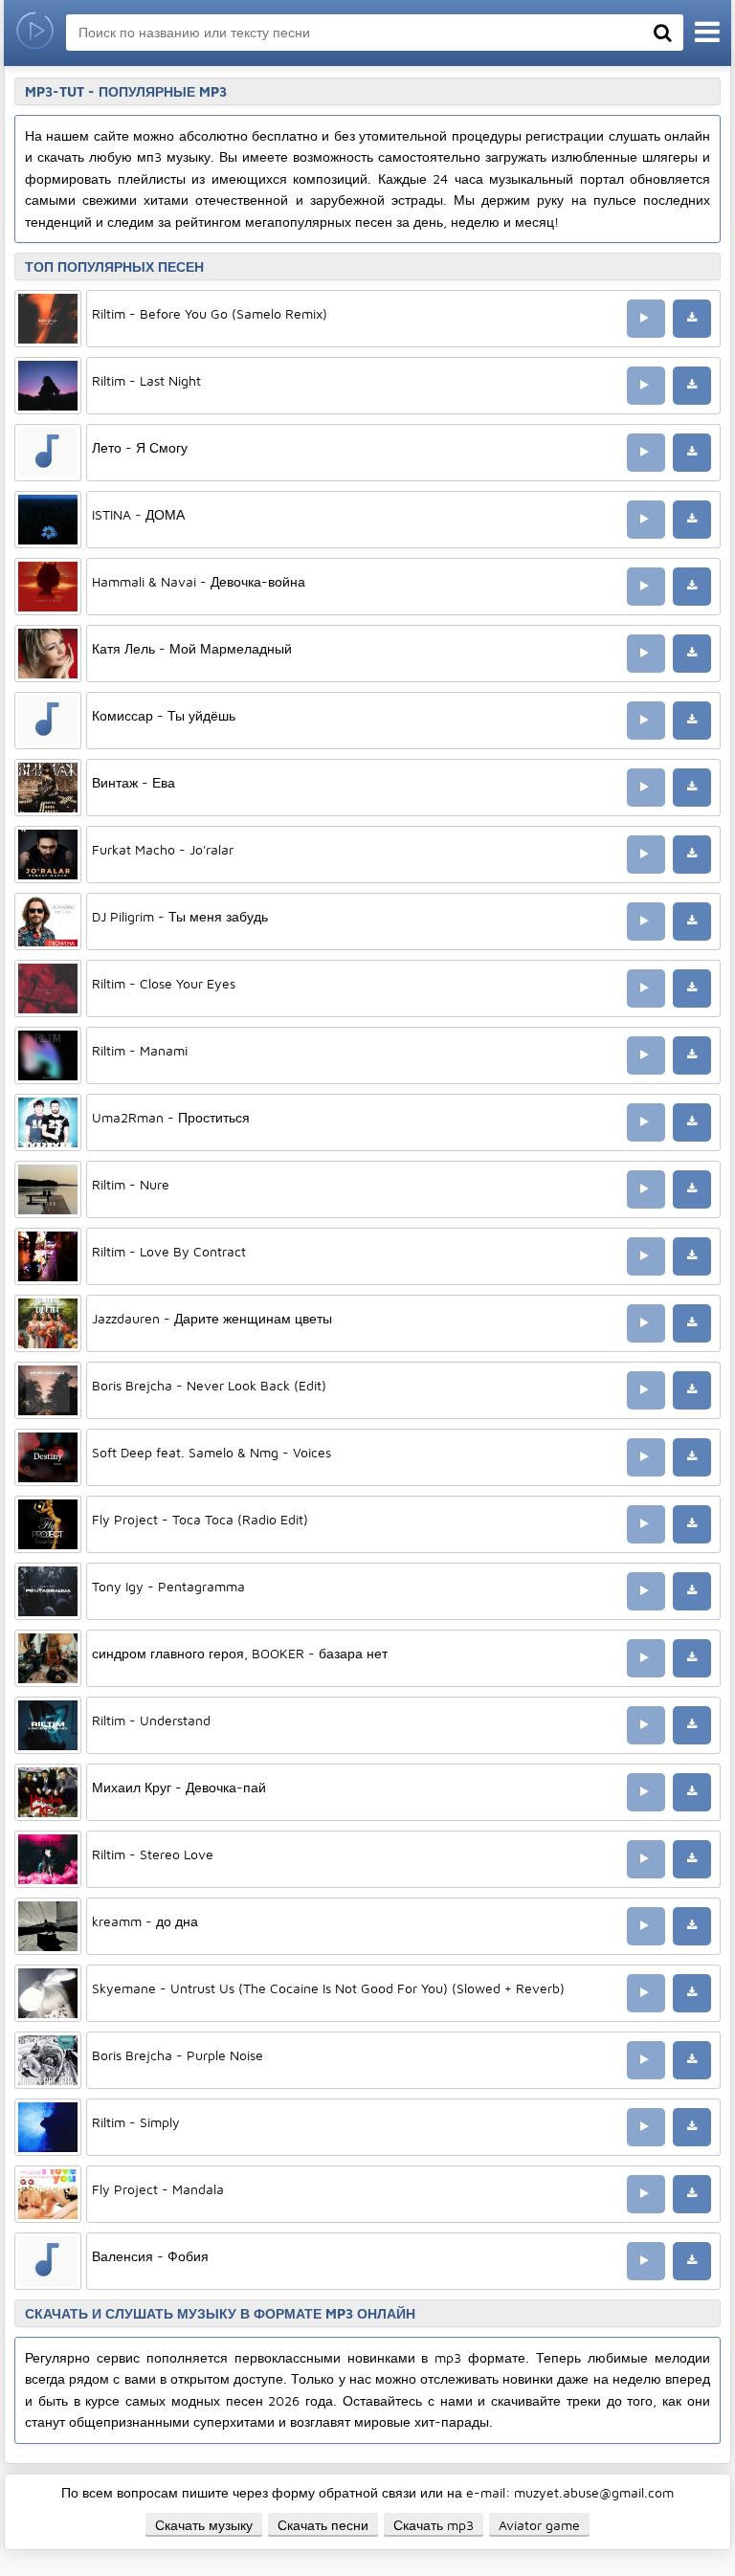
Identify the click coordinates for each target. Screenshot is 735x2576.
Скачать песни (323, 2525)
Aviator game (539, 2525)
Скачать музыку (204, 2525)
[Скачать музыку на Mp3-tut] (35, 33)
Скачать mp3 (434, 2525)
